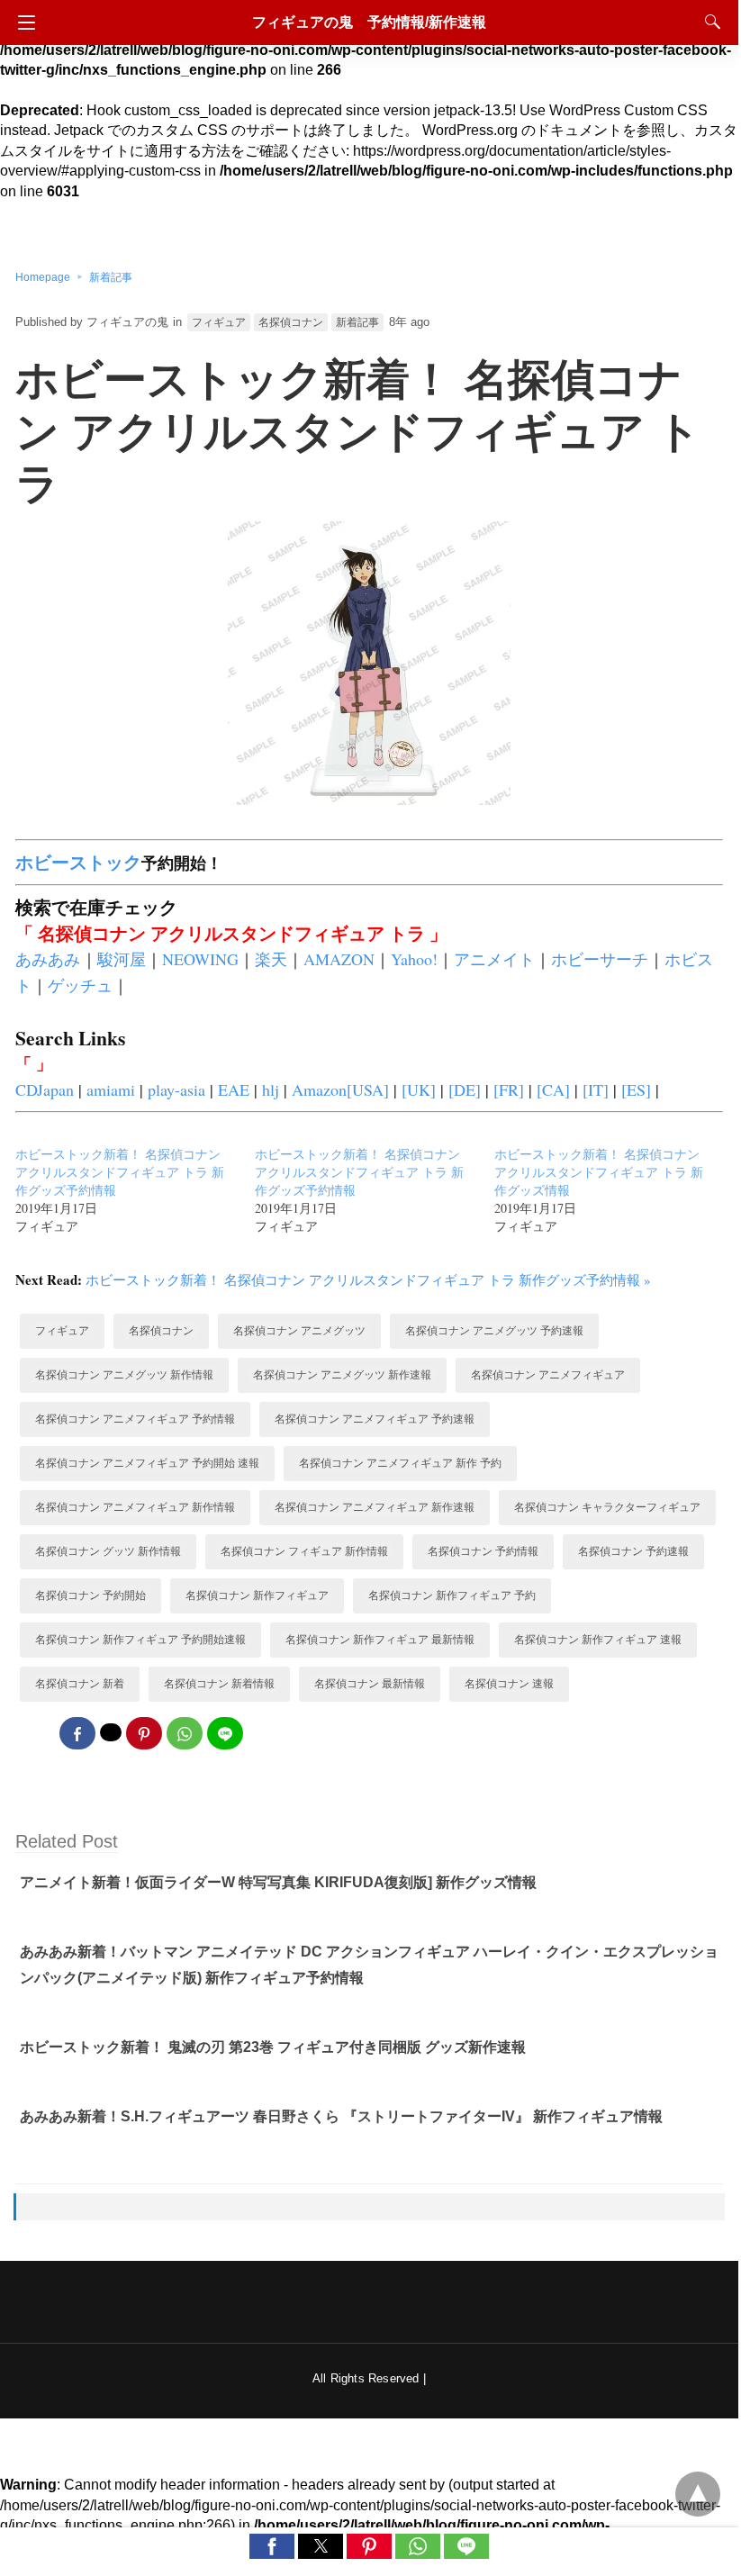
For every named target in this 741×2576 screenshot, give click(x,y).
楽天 (271, 959)
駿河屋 (122, 959)
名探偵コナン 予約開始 (90, 1595)
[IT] (596, 1089)
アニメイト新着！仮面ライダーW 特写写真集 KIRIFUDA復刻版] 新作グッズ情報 (278, 1882)
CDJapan (45, 1089)
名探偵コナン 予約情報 (483, 1551)
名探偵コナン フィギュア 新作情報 (304, 1551)
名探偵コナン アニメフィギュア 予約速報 (375, 1419)
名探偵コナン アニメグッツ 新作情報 (124, 1375)
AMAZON (339, 959)
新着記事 (111, 277)
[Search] (709, 22)
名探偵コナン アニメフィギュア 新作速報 (375, 1507)
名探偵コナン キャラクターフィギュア (607, 1507)
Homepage (43, 277)
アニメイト (494, 959)
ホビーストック (78, 862)
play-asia (176, 1089)
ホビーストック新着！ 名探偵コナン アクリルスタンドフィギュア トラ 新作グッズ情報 (599, 1172)
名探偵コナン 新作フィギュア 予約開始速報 (140, 1640)
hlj (271, 1089)
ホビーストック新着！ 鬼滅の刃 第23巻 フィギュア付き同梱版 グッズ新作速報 (273, 2047)
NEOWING (200, 959)
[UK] (419, 1089)
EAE (234, 1089)
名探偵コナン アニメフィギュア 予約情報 (135, 1419)
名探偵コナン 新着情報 (219, 1684)
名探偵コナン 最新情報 (370, 1684)
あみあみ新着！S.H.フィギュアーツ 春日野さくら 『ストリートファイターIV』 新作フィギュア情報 (341, 2116)
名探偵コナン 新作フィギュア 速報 (598, 1640)
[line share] (225, 1733)
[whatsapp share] (185, 1733)
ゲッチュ (80, 985)
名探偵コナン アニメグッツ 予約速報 (494, 1331)
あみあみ (48, 959)
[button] (272, 2546)
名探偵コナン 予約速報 (633, 1551)
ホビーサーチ (600, 959)
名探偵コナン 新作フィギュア (257, 1595)
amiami (111, 1089)
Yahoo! (414, 959)
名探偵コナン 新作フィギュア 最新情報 (380, 1640)
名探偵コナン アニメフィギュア (548, 1375)
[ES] (636, 1089)
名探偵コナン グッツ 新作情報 (108, 1551)
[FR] (509, 1089)
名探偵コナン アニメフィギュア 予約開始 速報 (147, 1463)
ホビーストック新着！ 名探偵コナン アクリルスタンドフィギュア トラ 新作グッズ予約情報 (120, 1172)
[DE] (465, 1089)
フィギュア (219, 322)
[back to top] (698, 2494)
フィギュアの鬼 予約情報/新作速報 (369, 22)
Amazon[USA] (340, 1089)
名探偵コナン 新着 (80, 1684)
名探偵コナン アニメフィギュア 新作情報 (135, 1507)
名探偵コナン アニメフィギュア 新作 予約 (400, 1463)
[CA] (553, 1089)
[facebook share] (77, 1733)
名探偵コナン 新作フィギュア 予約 (452, 1595)
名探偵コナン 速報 (509, 1684)
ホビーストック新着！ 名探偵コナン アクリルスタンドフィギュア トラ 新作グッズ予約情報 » (368, 1279)
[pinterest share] (144, 1733)
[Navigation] (22, 23)
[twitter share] (111, 1732)
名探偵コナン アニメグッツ (299, 1331)
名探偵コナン (291, 322)
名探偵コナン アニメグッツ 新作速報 (342, 1375)
